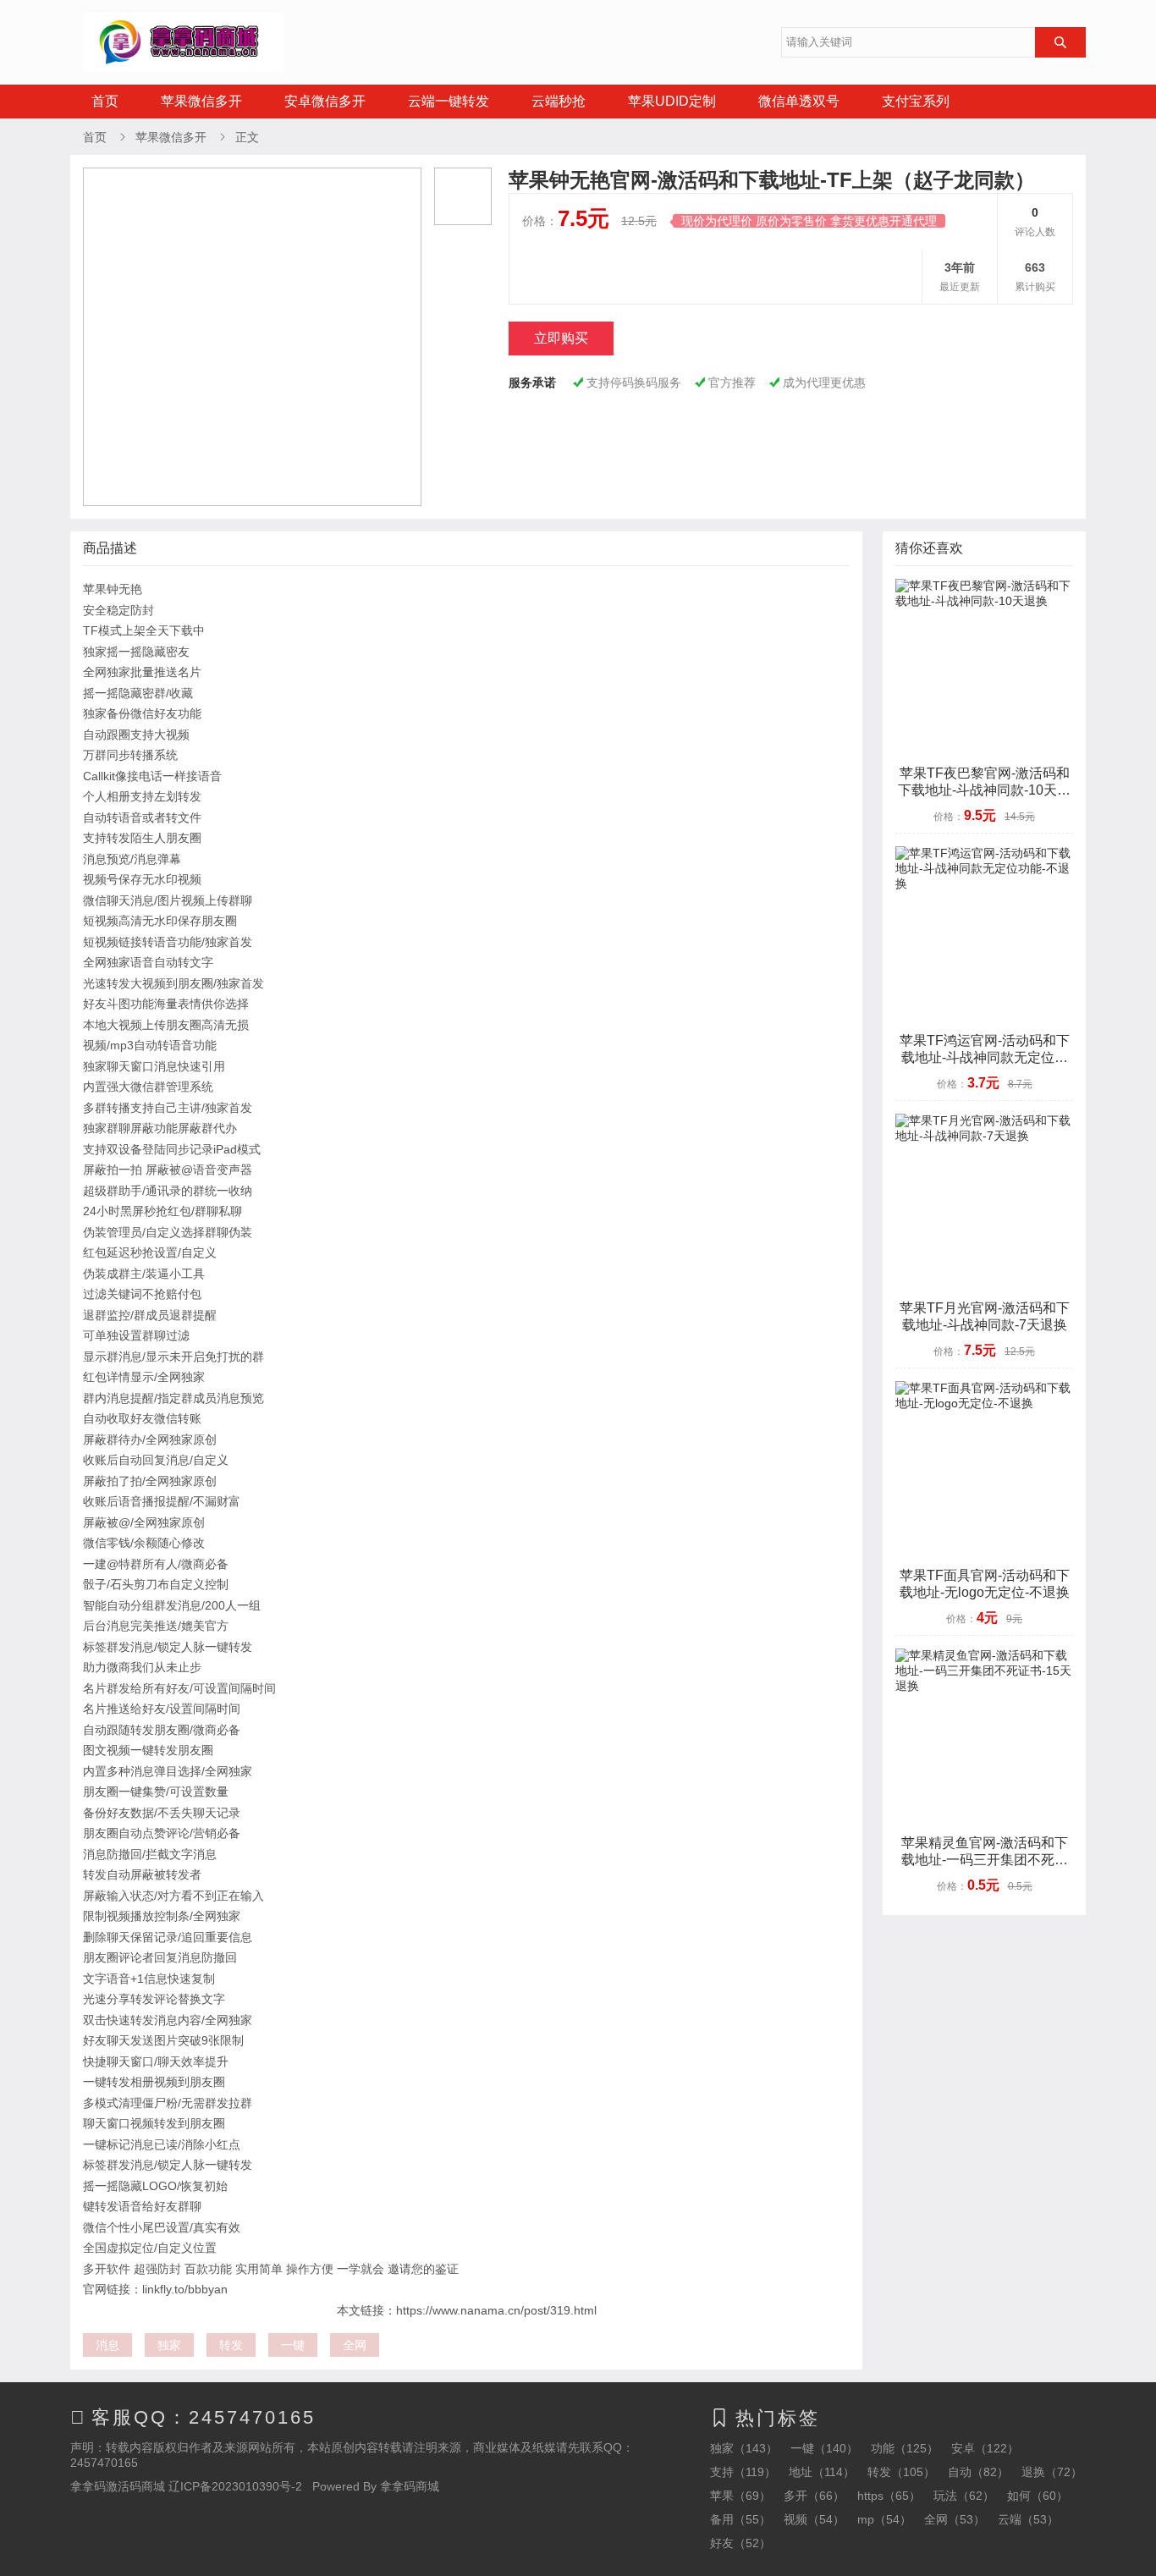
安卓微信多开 (325, 101)
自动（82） (978, 2472)
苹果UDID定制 (672, 101)
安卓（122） (985, 2448)
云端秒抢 (559, 101)
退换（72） (1052, 2472)
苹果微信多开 (201, 101)
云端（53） (1028, 2519)
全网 (355, 2345)
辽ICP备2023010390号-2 (235, 2486)
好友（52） (740, 2543)
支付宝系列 (916, 101)
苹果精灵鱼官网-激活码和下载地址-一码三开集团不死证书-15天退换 (985, 1860)
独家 (169, 2345)
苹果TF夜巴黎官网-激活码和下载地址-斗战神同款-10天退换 (984, 790)
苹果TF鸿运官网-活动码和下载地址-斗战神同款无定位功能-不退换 (985, 1057)
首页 (105, 101)
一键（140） (824, 2448)
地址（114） (822, 2472)
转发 (231, 2345)
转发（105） (901, 2472)
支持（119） (743, 2472)
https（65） (889, 2496)
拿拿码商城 (410, 2486)
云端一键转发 (449, 101)
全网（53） (955, 2519)
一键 (293, 2345)
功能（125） (905, 2448)
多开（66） (814, 2496)
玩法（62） (964, 2496)
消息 (107, 2345)
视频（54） (814, 2519)
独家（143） (744, 2448)
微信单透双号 (799, 101)
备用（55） (740, 2519)
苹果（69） (740, 2496)
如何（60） (1038, 2496)
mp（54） (884, 2519)
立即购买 (561, 338)
